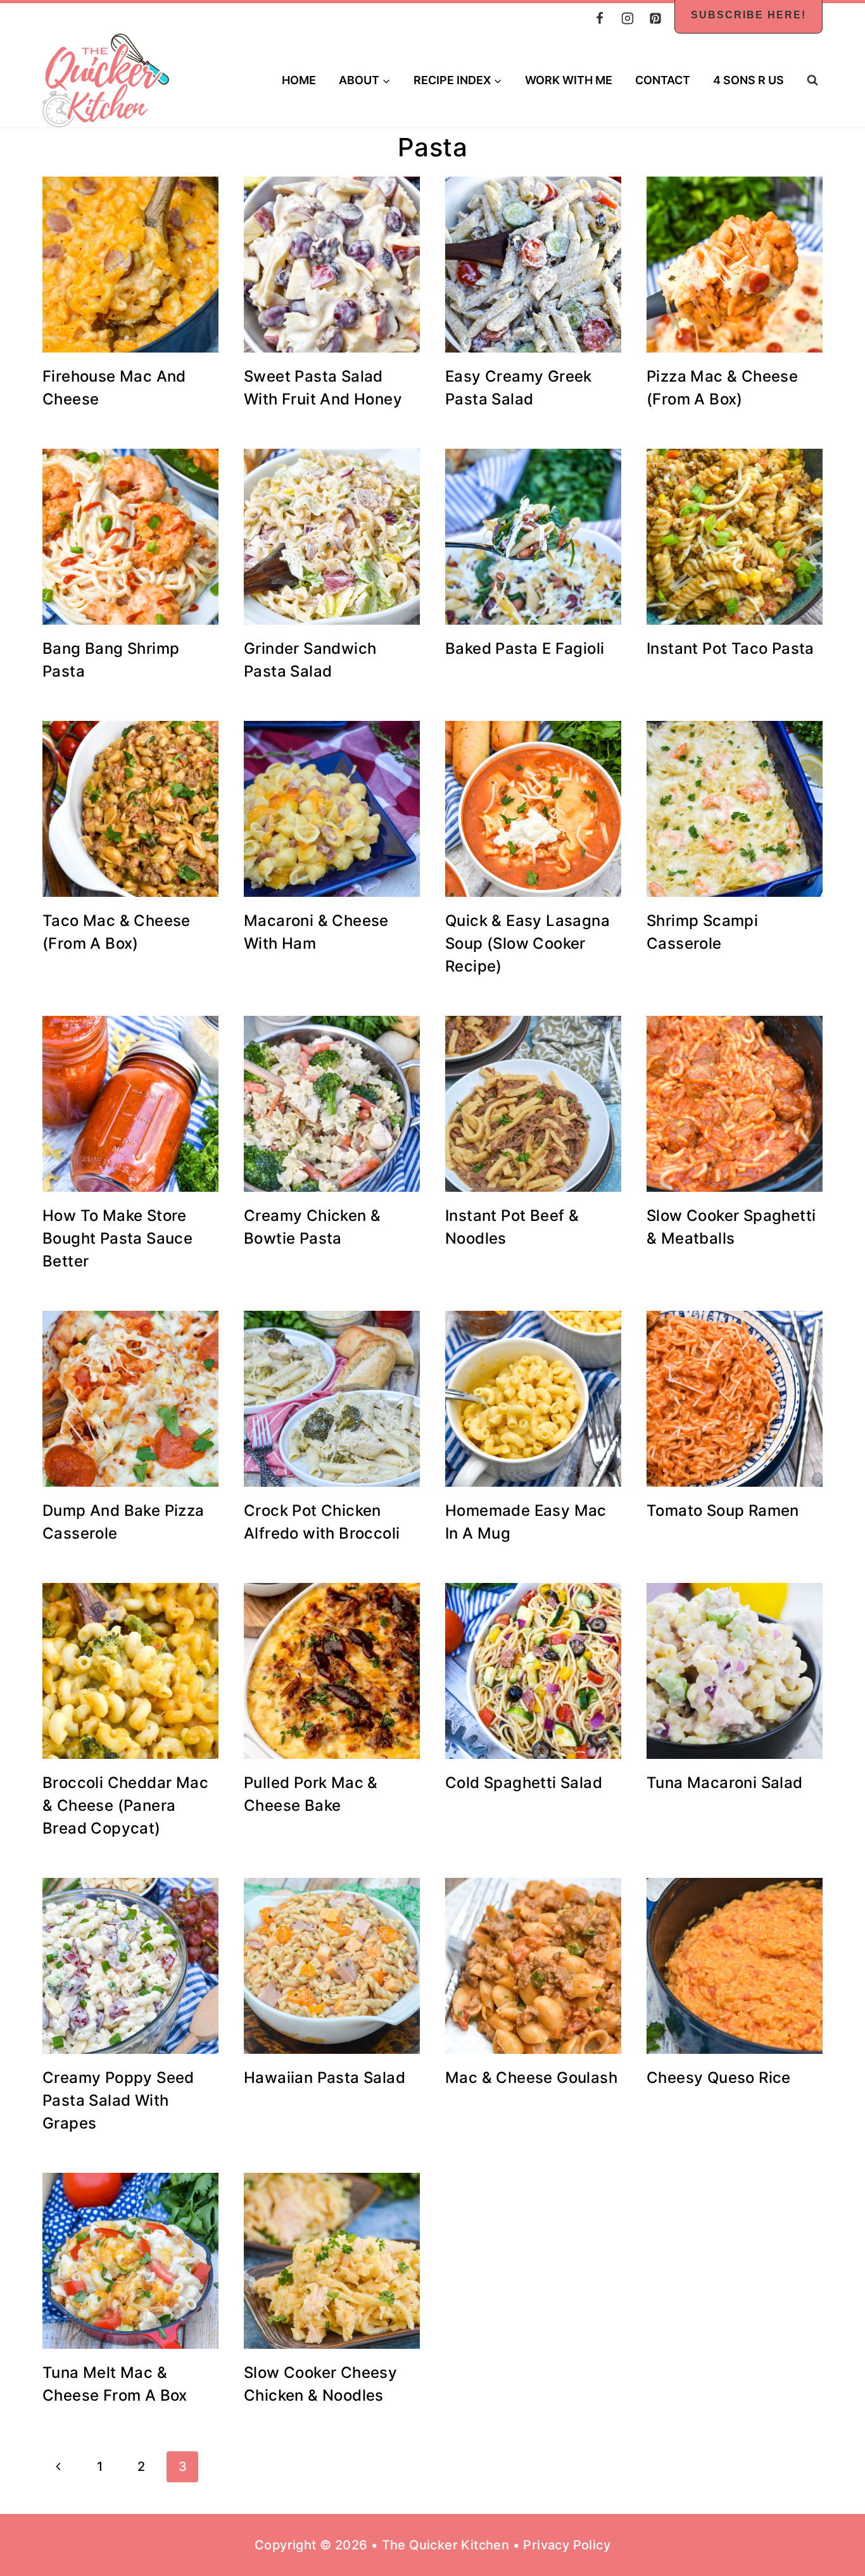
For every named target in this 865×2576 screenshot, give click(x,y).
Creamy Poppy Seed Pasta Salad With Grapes (118, 2100)
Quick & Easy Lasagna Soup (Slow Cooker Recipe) (527, 943)
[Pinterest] (655, 18)
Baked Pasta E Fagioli (525, 648)
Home (299, 80)
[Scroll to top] (833, 2525)
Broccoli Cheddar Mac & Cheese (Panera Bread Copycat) (125, 1805)
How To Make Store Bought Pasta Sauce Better (117, 1238)
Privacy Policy (567, 2545)
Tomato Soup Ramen (723, 1510)
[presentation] (130, 265)
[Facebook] (600, 18)
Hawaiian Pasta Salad (325, 2078)
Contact (663, 80)
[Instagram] (628, 18)
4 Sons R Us (748, 80)
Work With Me (569, 80)
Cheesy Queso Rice (719, 2078)
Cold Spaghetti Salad (524, 1783)
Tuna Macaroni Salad (725, 1783)
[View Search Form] (812, 80)
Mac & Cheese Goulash (531, 2078)
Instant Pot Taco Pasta (730, 648)
